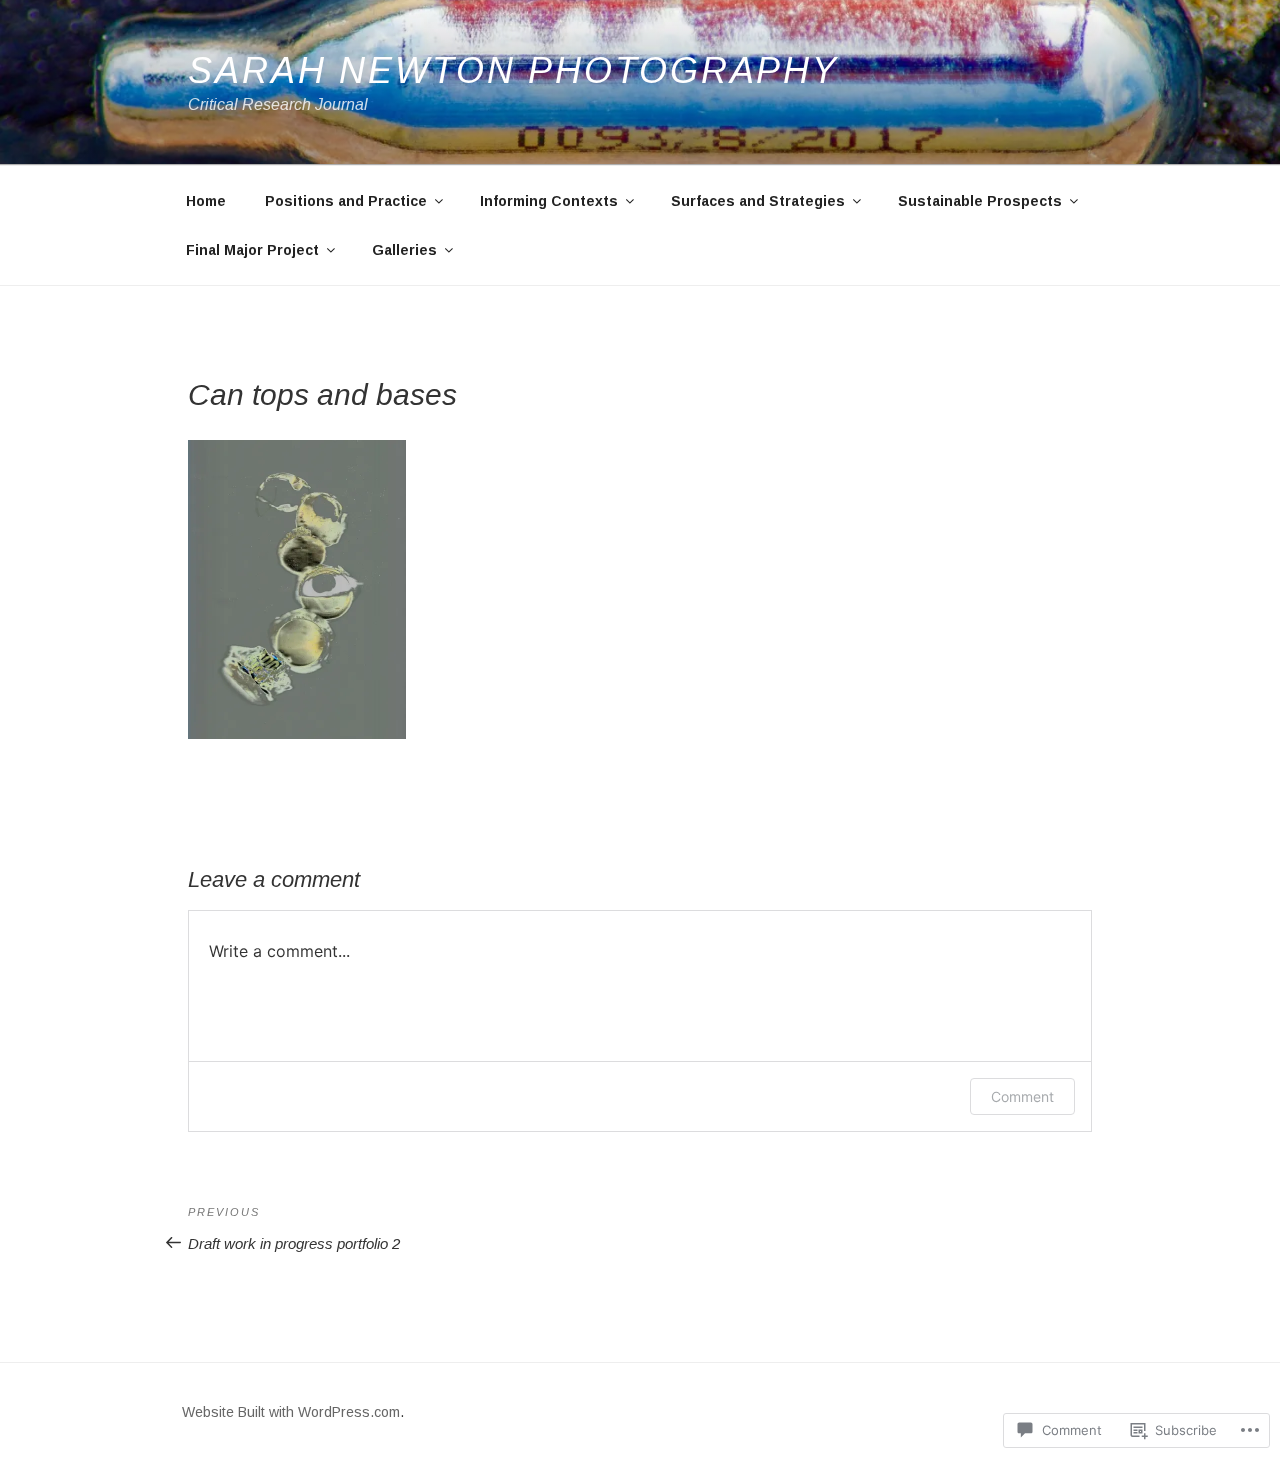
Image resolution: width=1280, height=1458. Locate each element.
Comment (1022, 1096)
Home (206, 201)
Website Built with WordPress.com (291, 1412)
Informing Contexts (549, 201)
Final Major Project (252, 250)
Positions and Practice (346, 201)
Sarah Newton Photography (513, 70)
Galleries (404, 250)
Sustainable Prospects (980, 201)
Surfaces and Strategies (758, 201)
